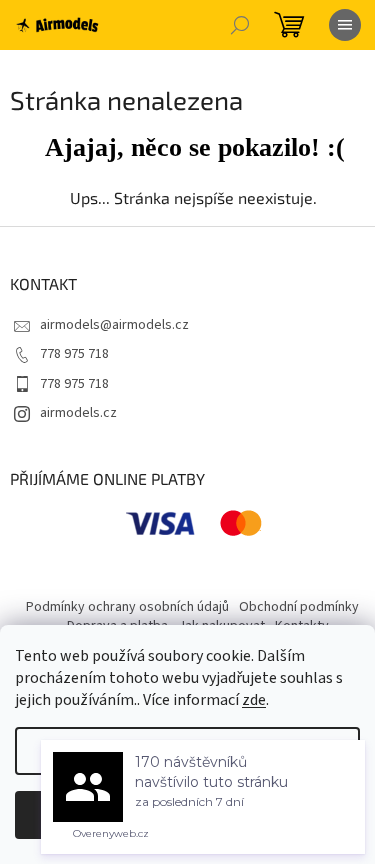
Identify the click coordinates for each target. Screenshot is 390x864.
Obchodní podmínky (299, 607)
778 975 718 (74, 354)
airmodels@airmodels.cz (114, 325)
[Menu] (345, 25)
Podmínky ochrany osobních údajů (127, 607)
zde (254, 700)
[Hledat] (240, 25)
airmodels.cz (78, 413)
